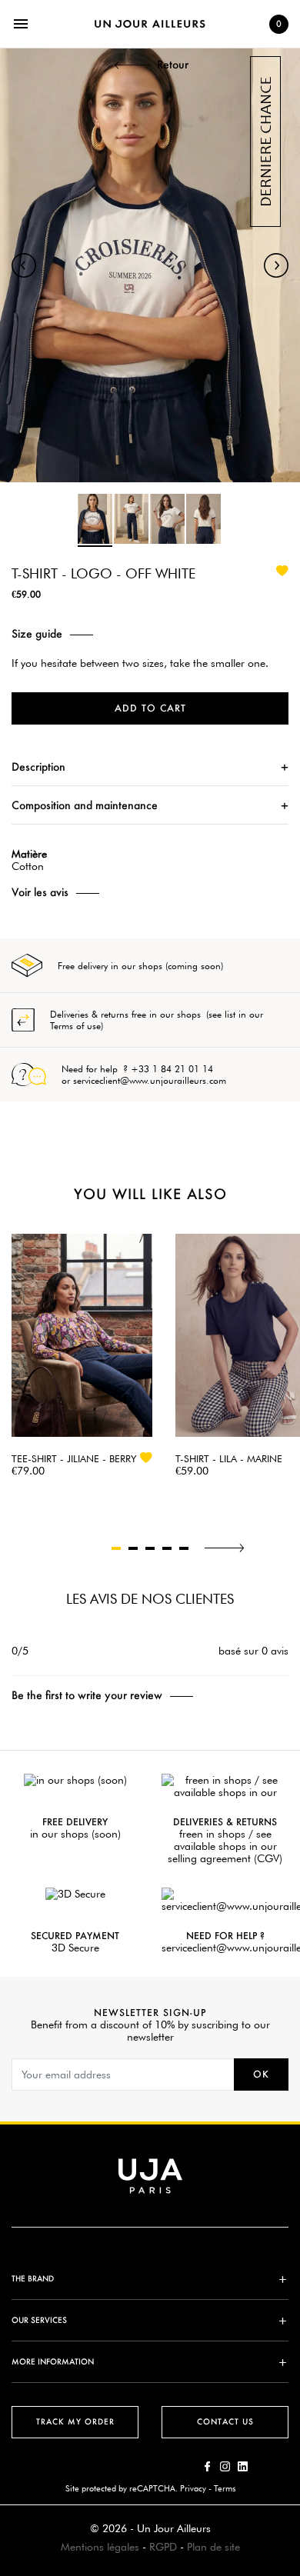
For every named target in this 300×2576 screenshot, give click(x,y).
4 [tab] (167, 1548)
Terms (225, 2488)
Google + (243, 2466)
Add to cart (150, 708)
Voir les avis (40, 892)
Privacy (193, 2488)
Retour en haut (293, 2348)
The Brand (33, 2279)
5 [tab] (184, 1548)
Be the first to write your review (87, 1695)
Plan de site (213, 2547)
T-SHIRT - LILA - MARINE (229, 1458)
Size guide (37, 634)
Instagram (225, 2466)
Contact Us (225, 2422)
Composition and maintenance (85, 805)
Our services (39, 2320)
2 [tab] (133, 1548)
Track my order (75, 2422)
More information (53, 2362)
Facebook (207, 2466)
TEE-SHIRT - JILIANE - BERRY (74, 1458)
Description (38, 766)
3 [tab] (150, 1548)
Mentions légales (100, 2547)
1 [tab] (116, 1548)
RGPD (163, 2547)
